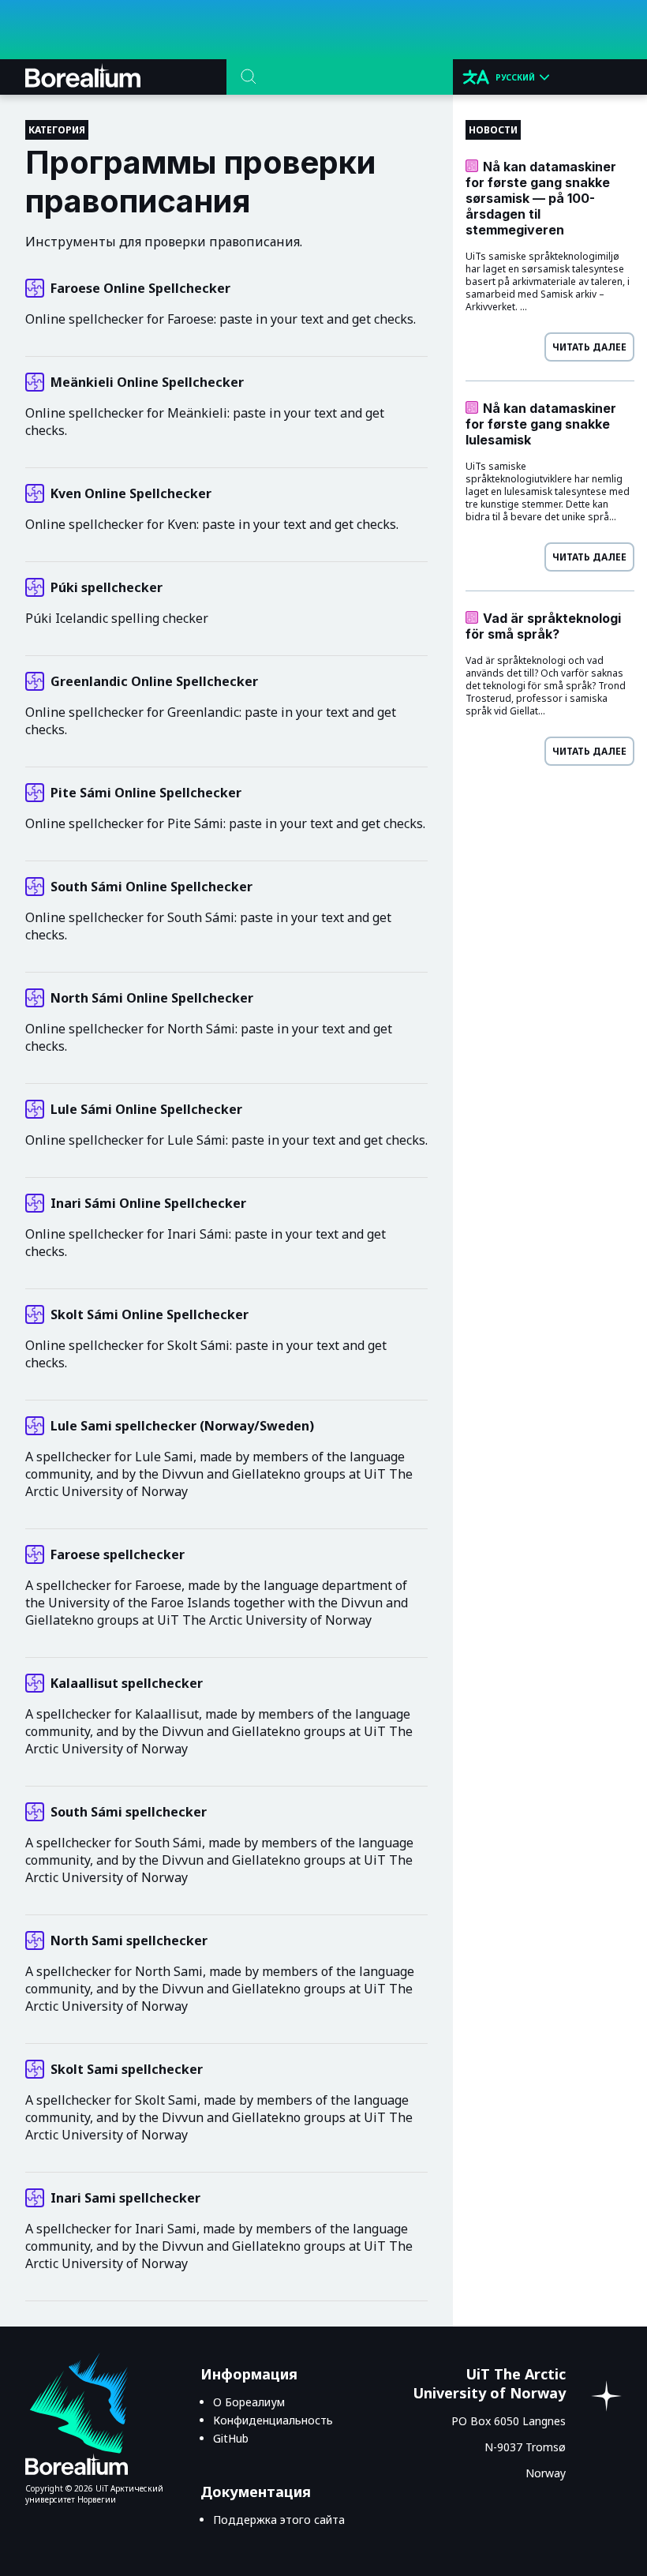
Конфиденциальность (273, 2420)
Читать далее (589, 347)
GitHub (231, 2438)
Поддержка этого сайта (279, 2520)
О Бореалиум (249, 2402)
